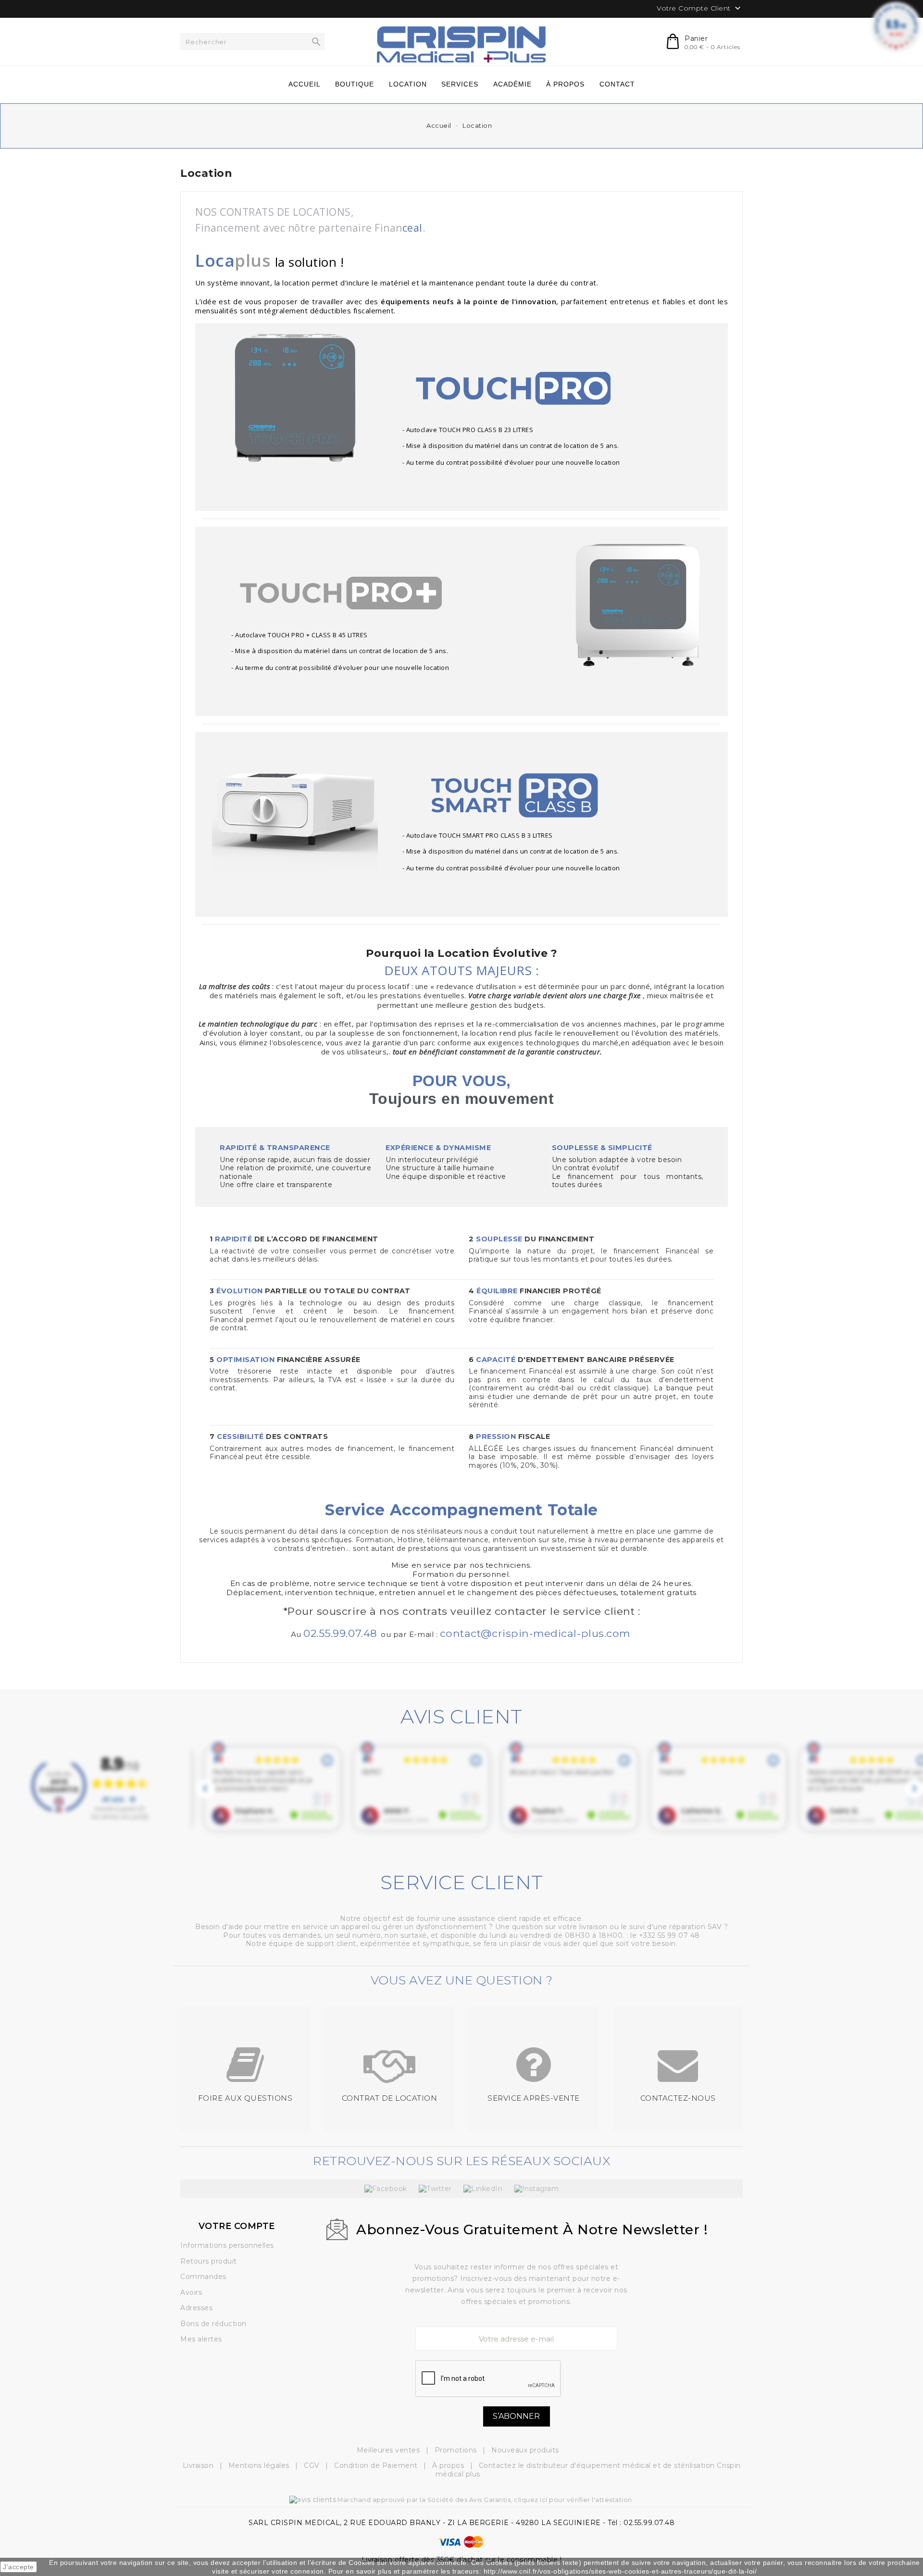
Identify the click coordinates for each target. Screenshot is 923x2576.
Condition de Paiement (377, 2465)
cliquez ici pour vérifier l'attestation (573, 2500)
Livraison (199, 2465)
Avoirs (191, 2292)
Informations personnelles (227, 2245)
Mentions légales (260, 2465)
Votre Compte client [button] (700, 9)
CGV (313, 2465)
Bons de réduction (213, 2324)
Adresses (196, 2308)
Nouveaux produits (525, 2450)
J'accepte (19, 2567)
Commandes (203, 2277)
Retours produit (209, 2261)
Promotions (457, 2450)
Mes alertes (201, 2339)
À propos (449, 2465)
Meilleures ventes (389, 2450)
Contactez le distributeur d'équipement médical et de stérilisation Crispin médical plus (588, 2470)
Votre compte (237, 2226)
